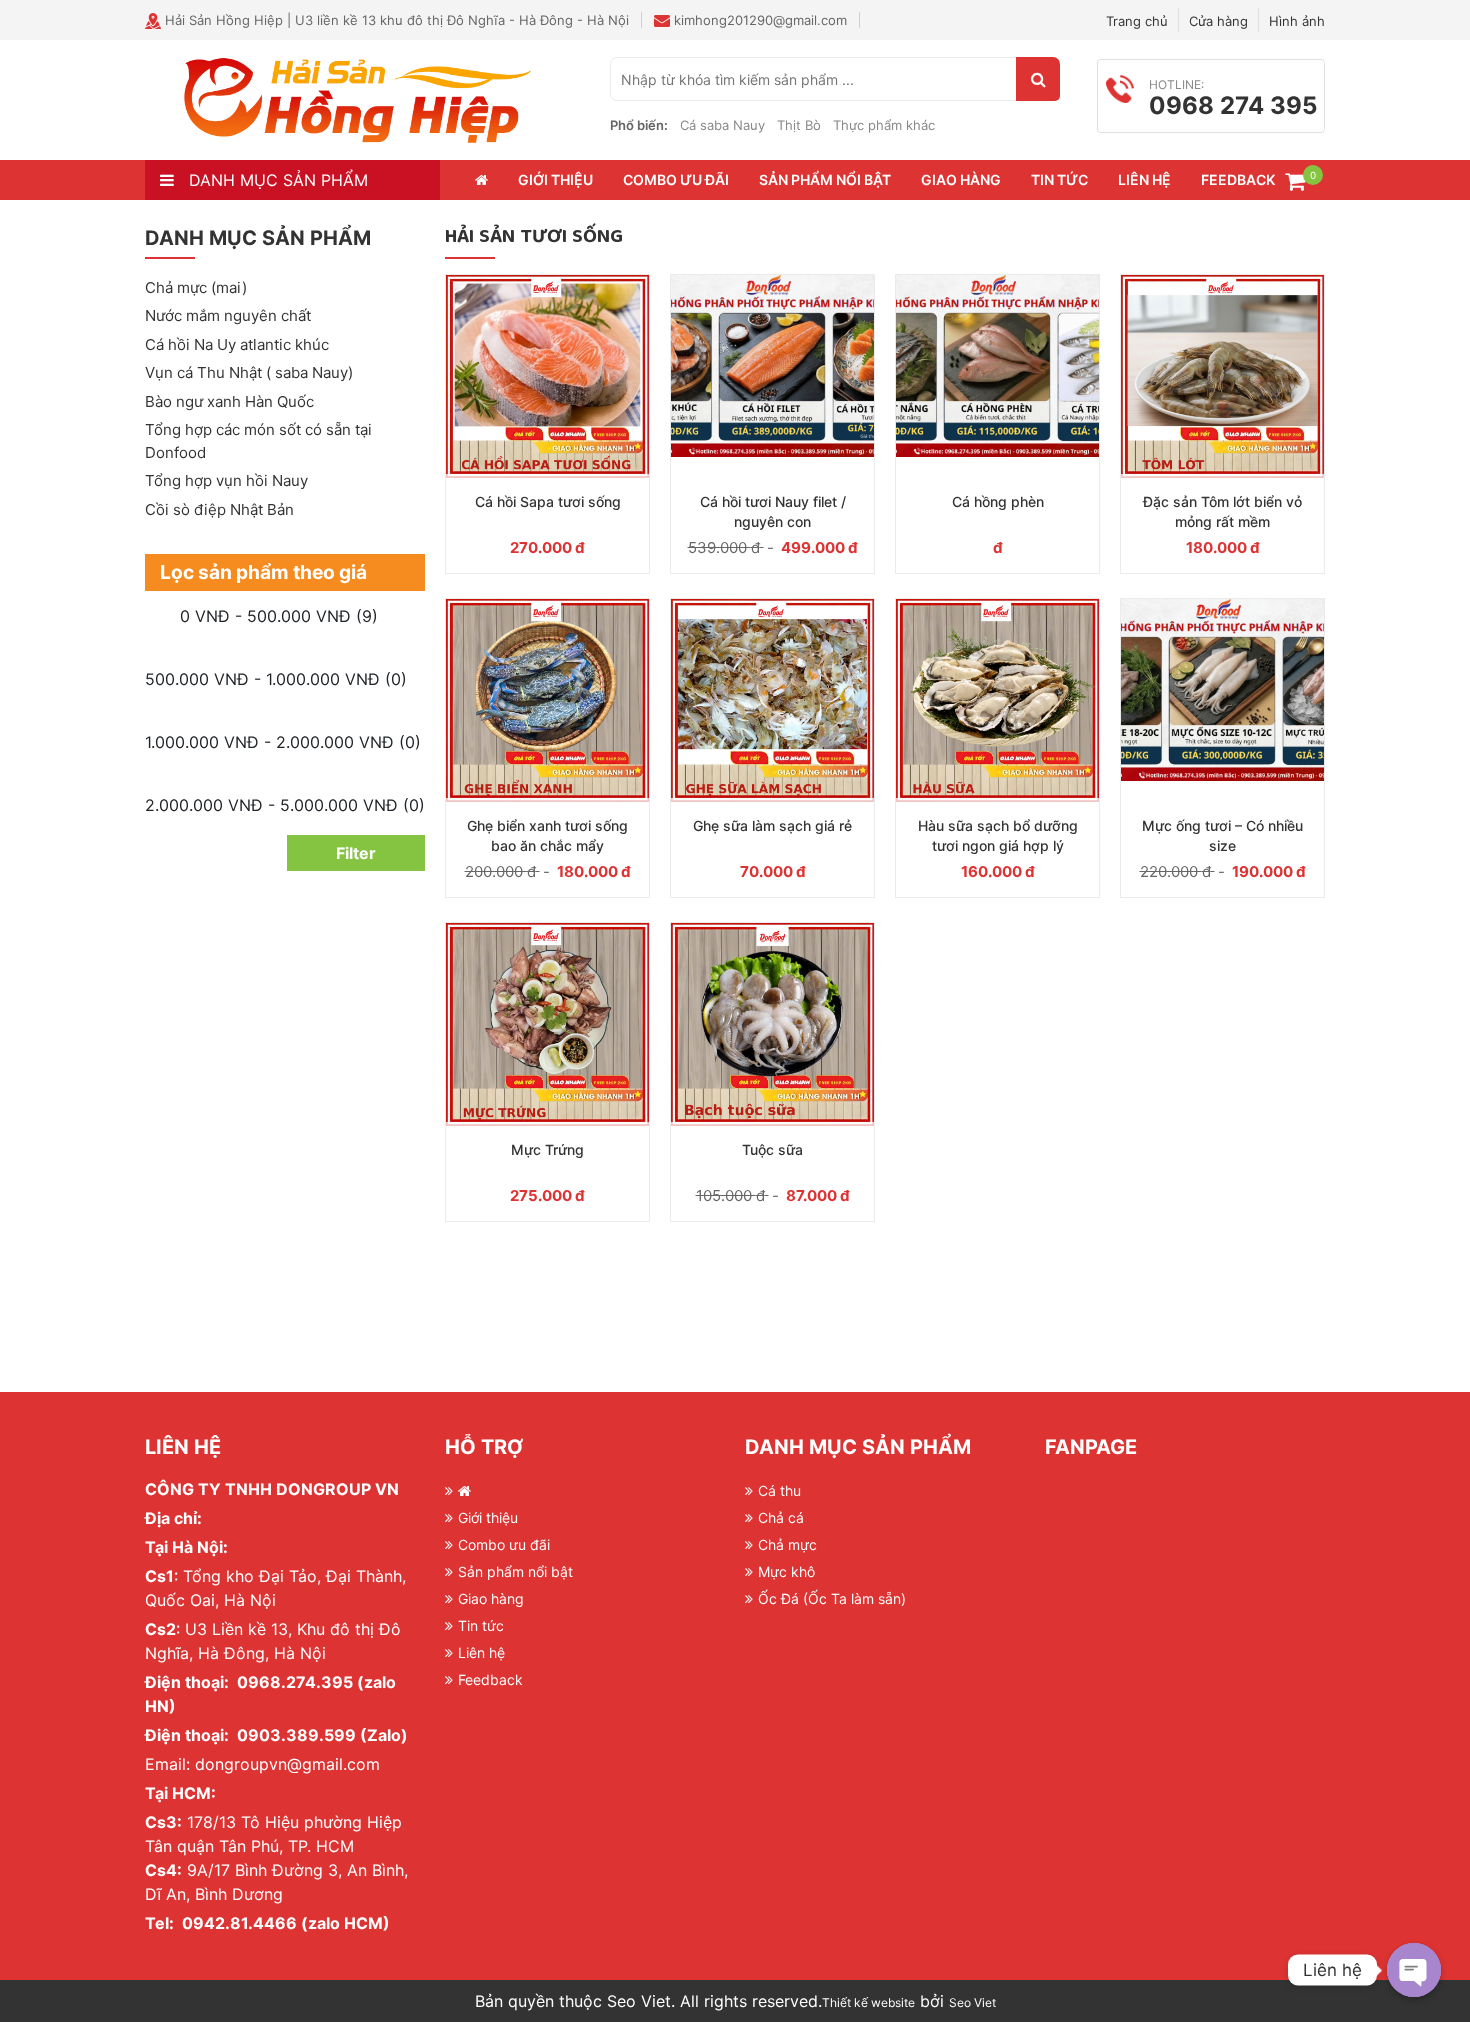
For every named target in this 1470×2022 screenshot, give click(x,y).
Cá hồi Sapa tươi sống (548, 501)
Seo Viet (972, 2002)
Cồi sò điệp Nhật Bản (219, 509)
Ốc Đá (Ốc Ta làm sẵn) (832, 1598)
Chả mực (787, 1544)
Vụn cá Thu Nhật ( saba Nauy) (249, 372)
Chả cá (781, 1517)
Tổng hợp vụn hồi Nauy (226, 480)
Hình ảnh (1297, 21)
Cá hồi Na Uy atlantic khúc (237, 344)
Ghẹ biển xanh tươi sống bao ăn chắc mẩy (547, 835)
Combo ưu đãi (676, 179)
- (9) (279, 616)
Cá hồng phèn (998, 501)
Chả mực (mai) (196, 287)
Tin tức (1059, 179)
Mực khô (786, 1571)
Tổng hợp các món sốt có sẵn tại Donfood (258, 441)
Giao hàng (961, 179)
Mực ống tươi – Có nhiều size (1222, 835)
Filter (356, 853)
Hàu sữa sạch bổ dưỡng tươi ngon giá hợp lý (998, 835)
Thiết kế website (868, 2002)
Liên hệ (1144, 179)
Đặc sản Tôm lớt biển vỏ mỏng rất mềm (1222, 511)
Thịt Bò (799, 125)
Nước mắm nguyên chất (228, 315)
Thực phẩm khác (884, 125)
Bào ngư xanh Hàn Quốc (229, 401)
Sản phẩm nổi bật (825, 179)
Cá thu (779, 1490)
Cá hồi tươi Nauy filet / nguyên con (773, 511)
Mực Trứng (547, 1149)
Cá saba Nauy (722, 125)
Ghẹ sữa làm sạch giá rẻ (772, 825)
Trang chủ (1137, 21)
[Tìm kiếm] (1038, 79)
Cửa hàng (1218, 21)
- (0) (276, 679)
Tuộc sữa (772, 1149)
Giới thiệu (555, 179)
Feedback (1238, 179)
